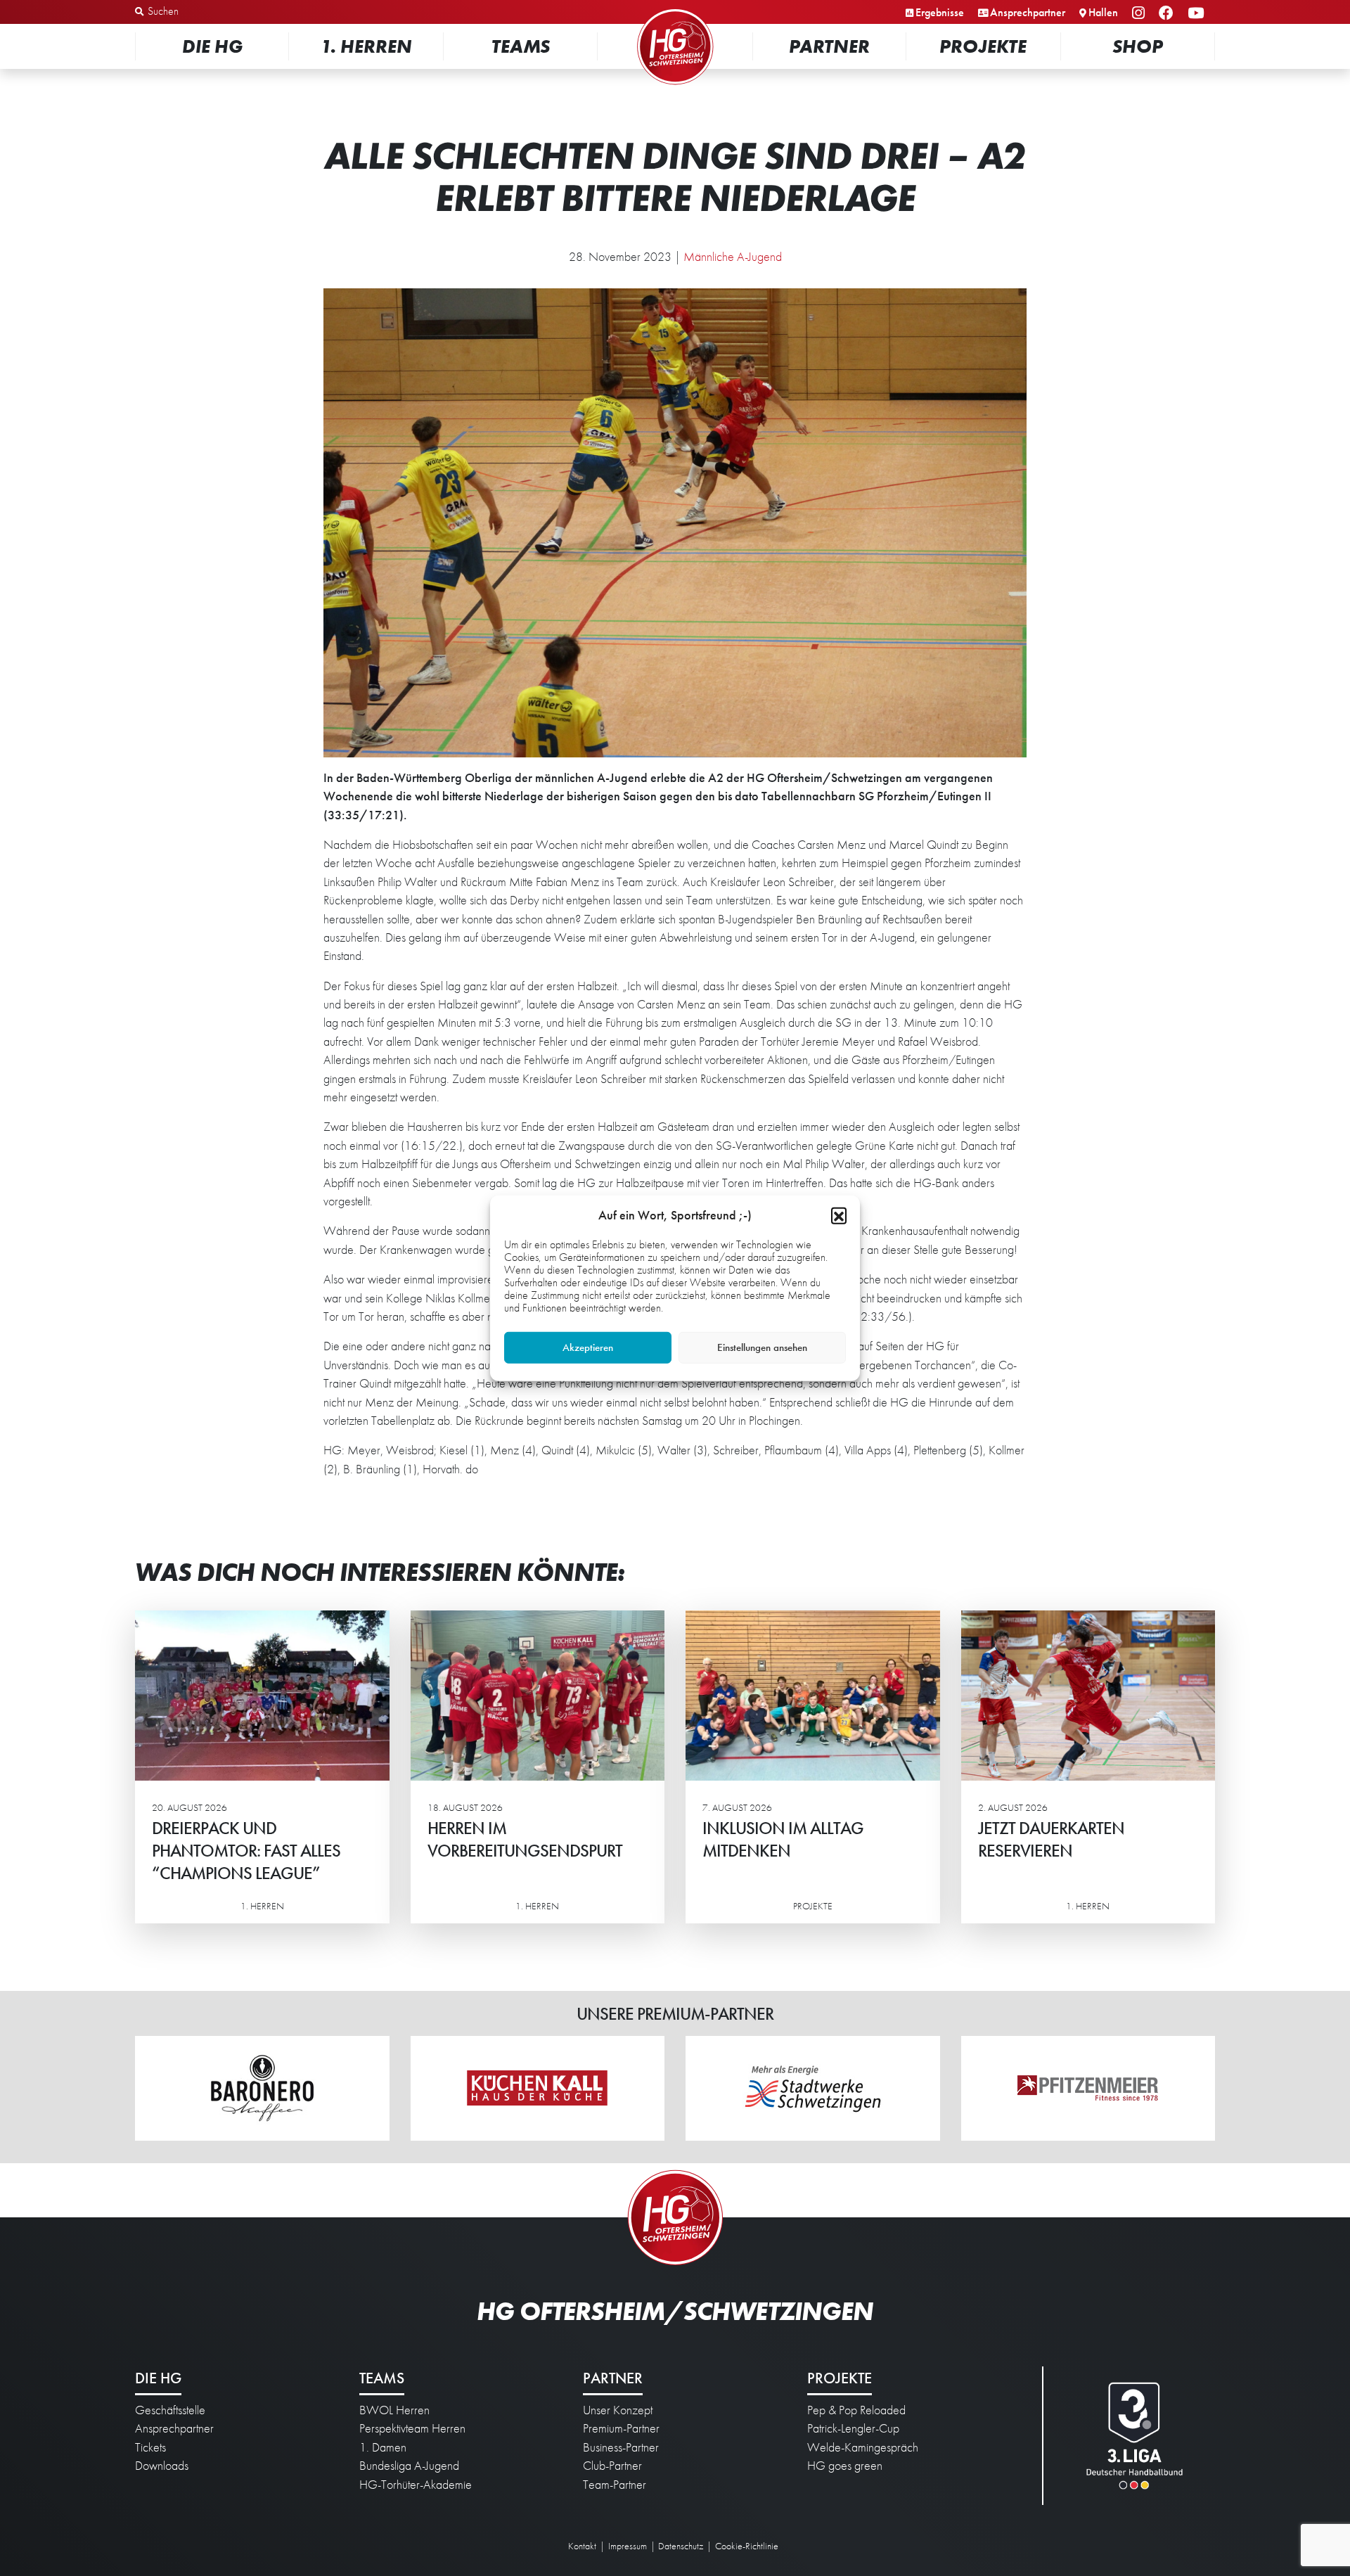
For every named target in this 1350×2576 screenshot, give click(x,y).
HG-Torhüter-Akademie (416, 2485)
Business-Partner (621, 2447)
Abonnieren (1210, 2511)
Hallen (1103, 12)
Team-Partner (615, 2485)
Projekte (983, 46)
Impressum (628, 2546)
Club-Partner (612, 2466)
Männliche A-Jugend (733, 257)
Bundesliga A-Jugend (409, 2466)
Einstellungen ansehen (762, 1347)
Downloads (162, 2466)
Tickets (150, 2447)
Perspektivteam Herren (412, 2428)
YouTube (1198, 14)
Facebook (1168, 14)
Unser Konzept (618, 2410)
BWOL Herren (394, 2410)
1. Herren (366, 46)
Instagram (1140, 14)
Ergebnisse (940, 12)
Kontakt (582, 2546)
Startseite (675, 10)
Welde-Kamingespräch (863, 2447)
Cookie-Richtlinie (747, 2546)
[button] (839, 1215)
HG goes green (845, 2466)
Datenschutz (681, 2546)
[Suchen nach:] (208, 12)
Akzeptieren (588, 1347)
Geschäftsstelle (170, 2410)
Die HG (212, 46)
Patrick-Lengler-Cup (853, 2428)
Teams (521, 46)
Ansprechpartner (1028, 12)
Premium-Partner (621, 2428)
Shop (1138, 46)
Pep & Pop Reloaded (856, 2410)
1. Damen (383, 2447)
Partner (829, 46)
